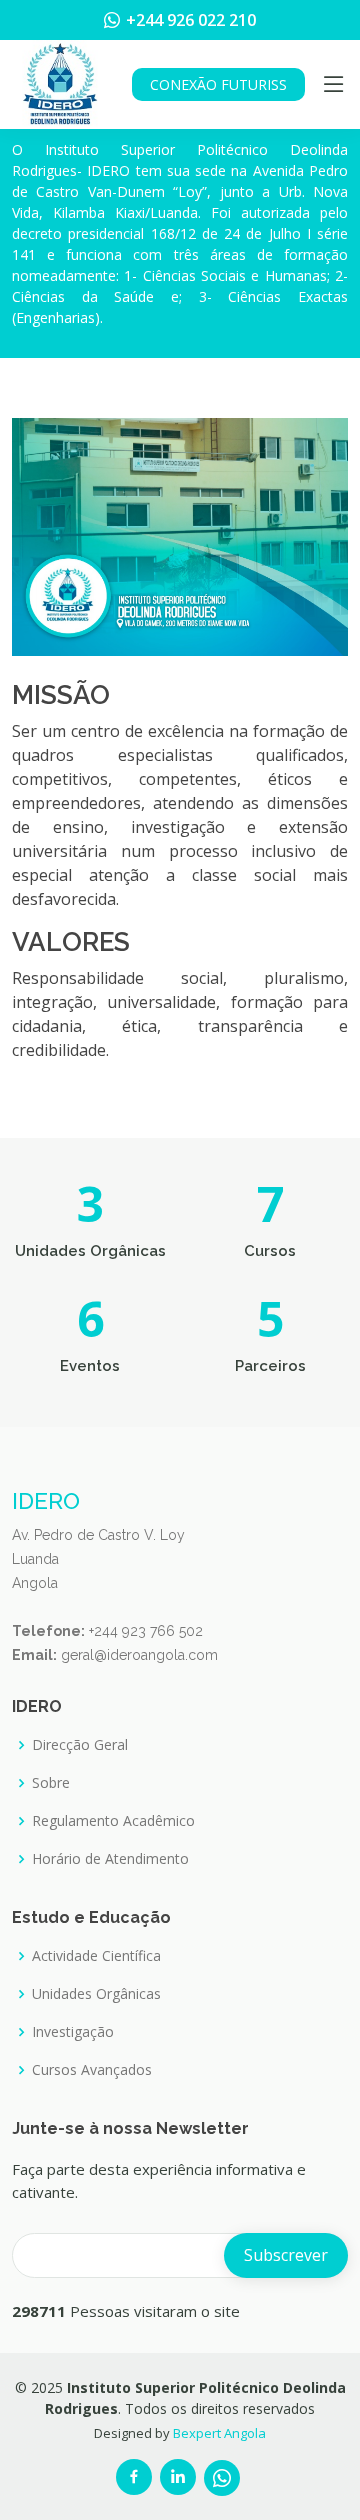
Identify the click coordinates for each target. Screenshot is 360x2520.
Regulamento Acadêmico (113, 1821)
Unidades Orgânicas (96, 1994)
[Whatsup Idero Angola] (222, 2478)
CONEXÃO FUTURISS (218, 84)
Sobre (51, 1783)
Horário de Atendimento (110, 1859)
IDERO (46, 1500)
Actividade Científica (96, 1956)
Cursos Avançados (92, 2070)
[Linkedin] (178, 2477)
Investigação (73, 2032)
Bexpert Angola (219, 2433)
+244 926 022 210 (191, 20)
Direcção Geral (80, 1745)
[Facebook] (134, 2477)
